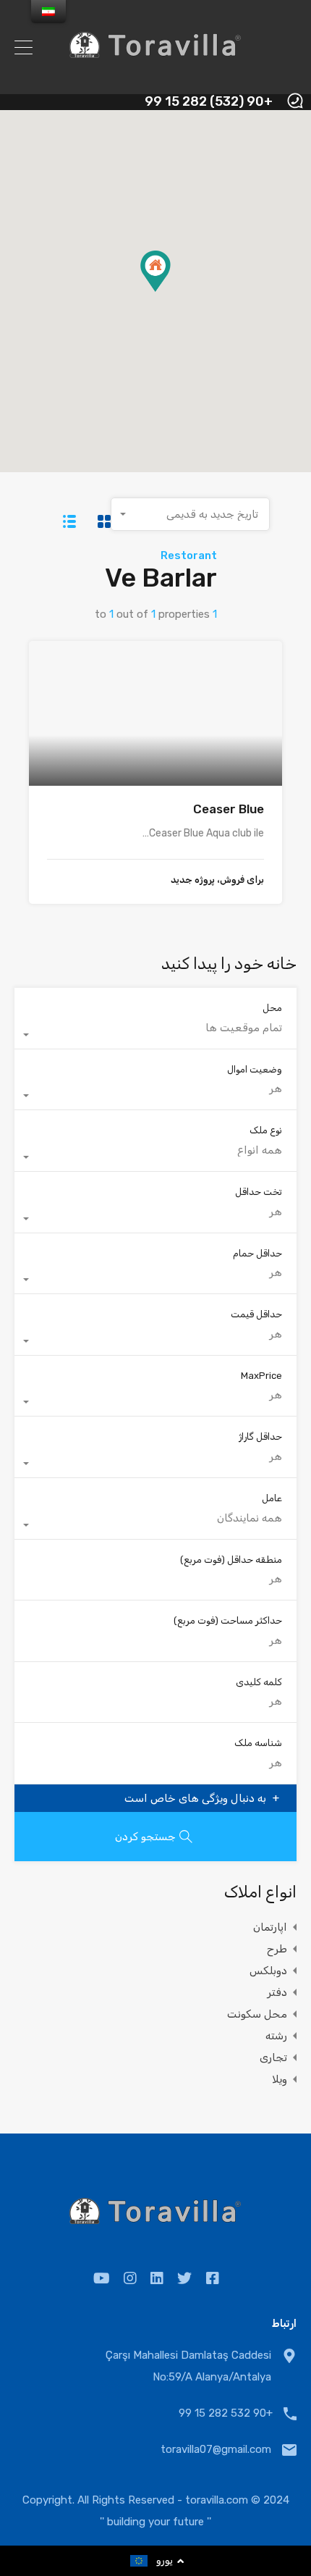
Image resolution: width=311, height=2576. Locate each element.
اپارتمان (270, 1927)
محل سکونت (257, 2014)
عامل (272, 1498)
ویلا (280, 2079)
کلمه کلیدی (259, 1682)
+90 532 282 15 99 (226, 2413)
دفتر (277, 1992)
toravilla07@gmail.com (216, 2449)
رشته (276, 2036)
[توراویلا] (155, 77)
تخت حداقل (259, 1192)
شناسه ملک (258, 1743)
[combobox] (190, 514)
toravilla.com (217, 2500)
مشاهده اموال (155, 756)
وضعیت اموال (255, 1069)
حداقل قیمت (256, 1314)
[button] (170, 291)
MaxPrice (261, 1376)
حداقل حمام (257, 1253)
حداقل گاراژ (260, 1436)
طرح (277, 1949)
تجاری (273, 2057)
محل (272, 1008)
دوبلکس (268, 1971)
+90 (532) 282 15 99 (209, 102)
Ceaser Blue (229, 809)
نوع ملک (266, 1130)
